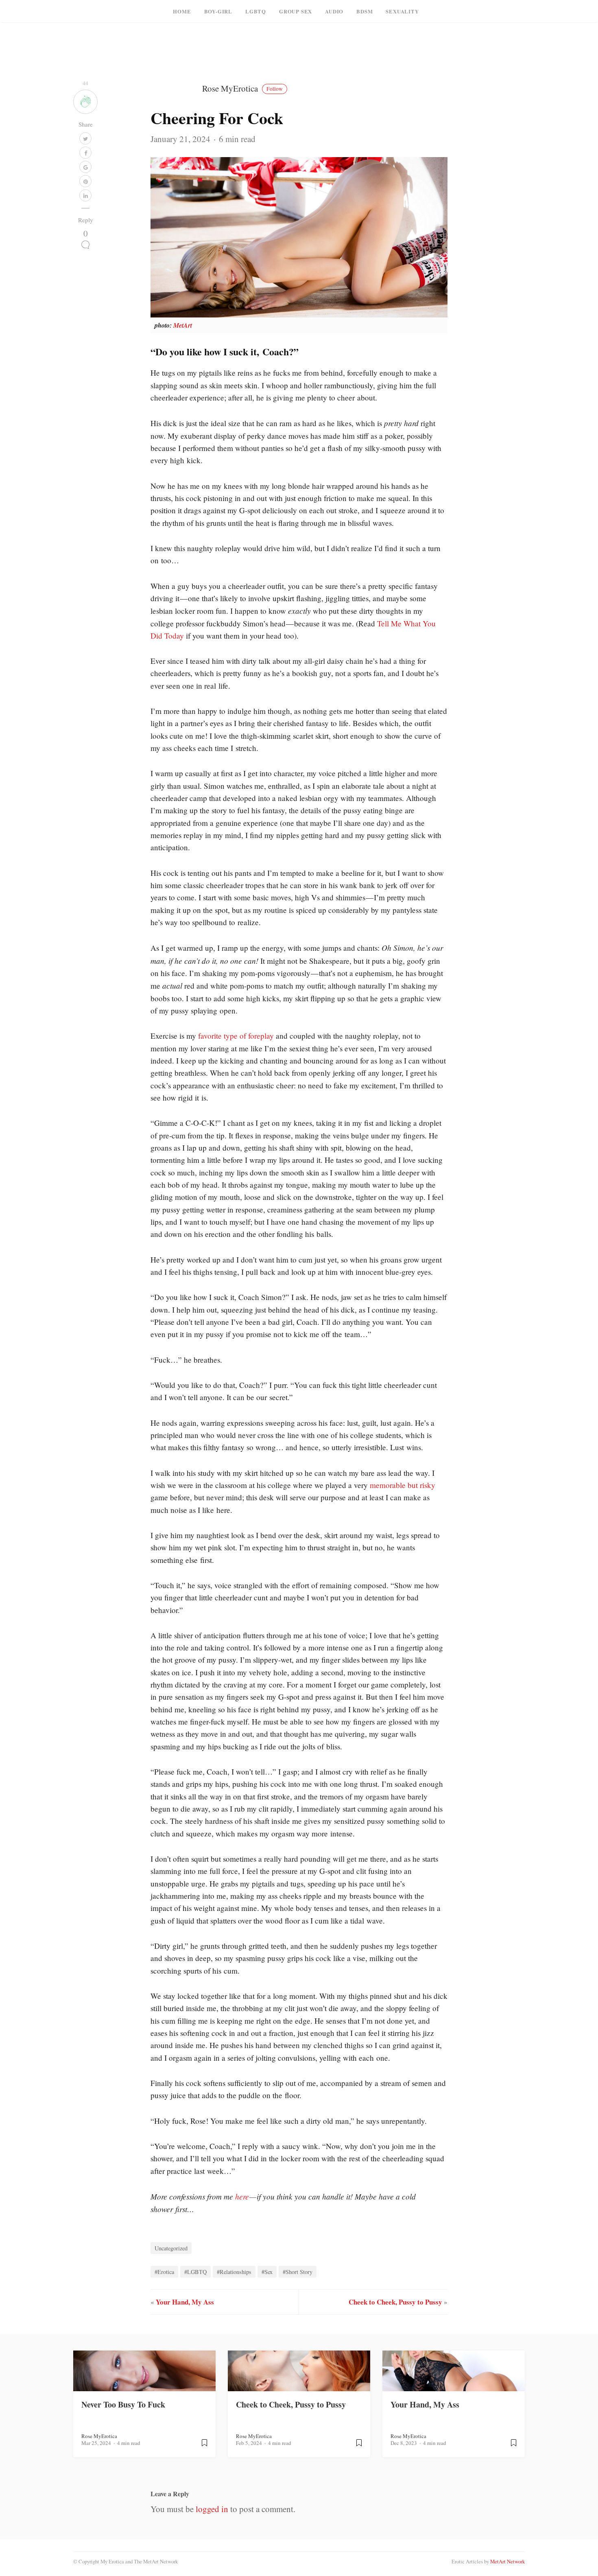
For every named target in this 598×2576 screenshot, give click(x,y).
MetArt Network (507, 2561)
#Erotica (164, 2272)
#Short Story (298, 2272)
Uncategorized (171, 2248)
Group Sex (296, 11)
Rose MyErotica (242, 88)
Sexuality (402, 11)
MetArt (183, 325)
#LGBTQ (195, 2272)
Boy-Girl (218, 11)
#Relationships (234, 2272)
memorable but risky (403, 1485)
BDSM (364, 11)
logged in (212, 2509)
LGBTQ (256, 11)
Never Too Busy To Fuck (123, 2404)
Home (182, 11)
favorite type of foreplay (236, 1036)
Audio (334, 11)
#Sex (267, 2272)
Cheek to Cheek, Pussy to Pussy (395, 2302)
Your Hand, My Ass (185, 2302)
